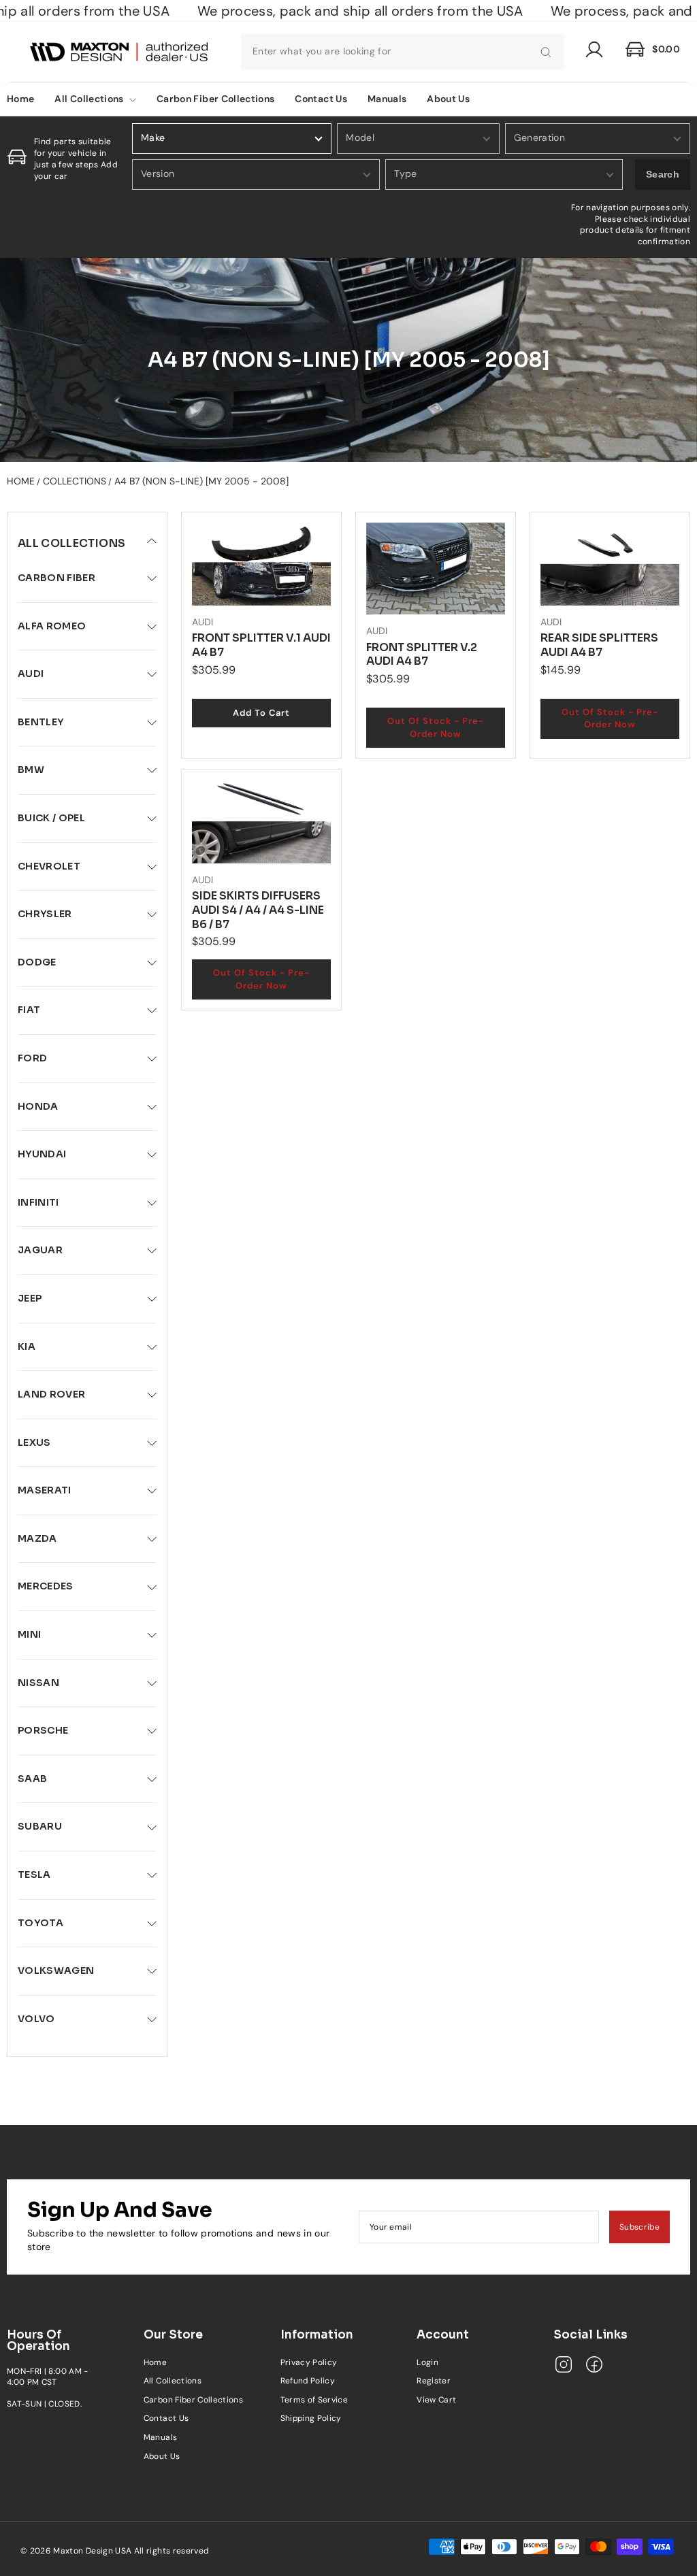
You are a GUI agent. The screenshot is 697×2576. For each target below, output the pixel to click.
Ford (32, 1058)
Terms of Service (314, 2400)
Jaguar (40, 1250)
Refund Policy (308, 2381)
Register (434, 2381)
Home (21, 481)
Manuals (387, 99)
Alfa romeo (52, 626)
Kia (27, 1347)
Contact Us (321, 99)
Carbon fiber (56, 578)
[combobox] (403, 52)
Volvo (36, 2019)
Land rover (52, 1394)
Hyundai (42, 1154)
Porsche (43, 1730)
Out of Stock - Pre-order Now (436, 727)
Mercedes (46, 1586)
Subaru (40, 1826)
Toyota (40, 1923)
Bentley (40, 722)
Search (663, 174)
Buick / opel (51, 818)
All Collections (90, 99)
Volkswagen (56, 1970)
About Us (448, 99)
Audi (31, 674)
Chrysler (45, 914)
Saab (32, 1779)
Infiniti (38, 1202)
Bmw (31, 770)
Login (427, 2362)
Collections (75, 481)
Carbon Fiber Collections (215, 99)
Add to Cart (261, 713)
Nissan (38, 1683)
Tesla (34, 1875)
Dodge (37, 962)
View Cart (436, 2400)
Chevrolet (49, 866)
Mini (29, 1634)
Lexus (34, 1442)
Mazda (37, 1538)
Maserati (45, 1490)
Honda (38, 1106)
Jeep (30, 1298)
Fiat (29, 1010)
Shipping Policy (311, 2418)
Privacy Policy (309, 2362)
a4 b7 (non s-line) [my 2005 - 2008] (201, 481)
